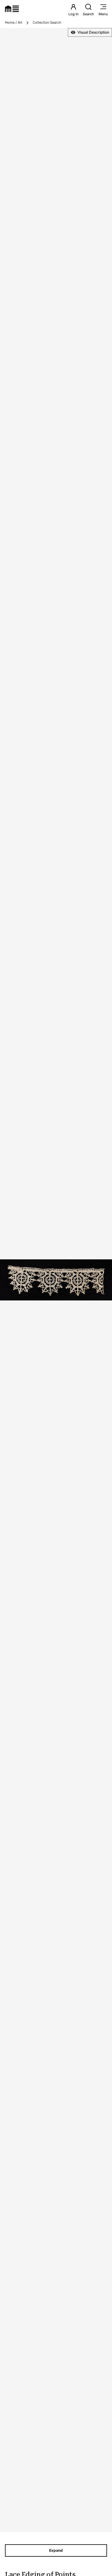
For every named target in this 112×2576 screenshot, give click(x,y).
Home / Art (14, 22)
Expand (56, 2550)
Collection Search (47, 22)
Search (88, 14)
